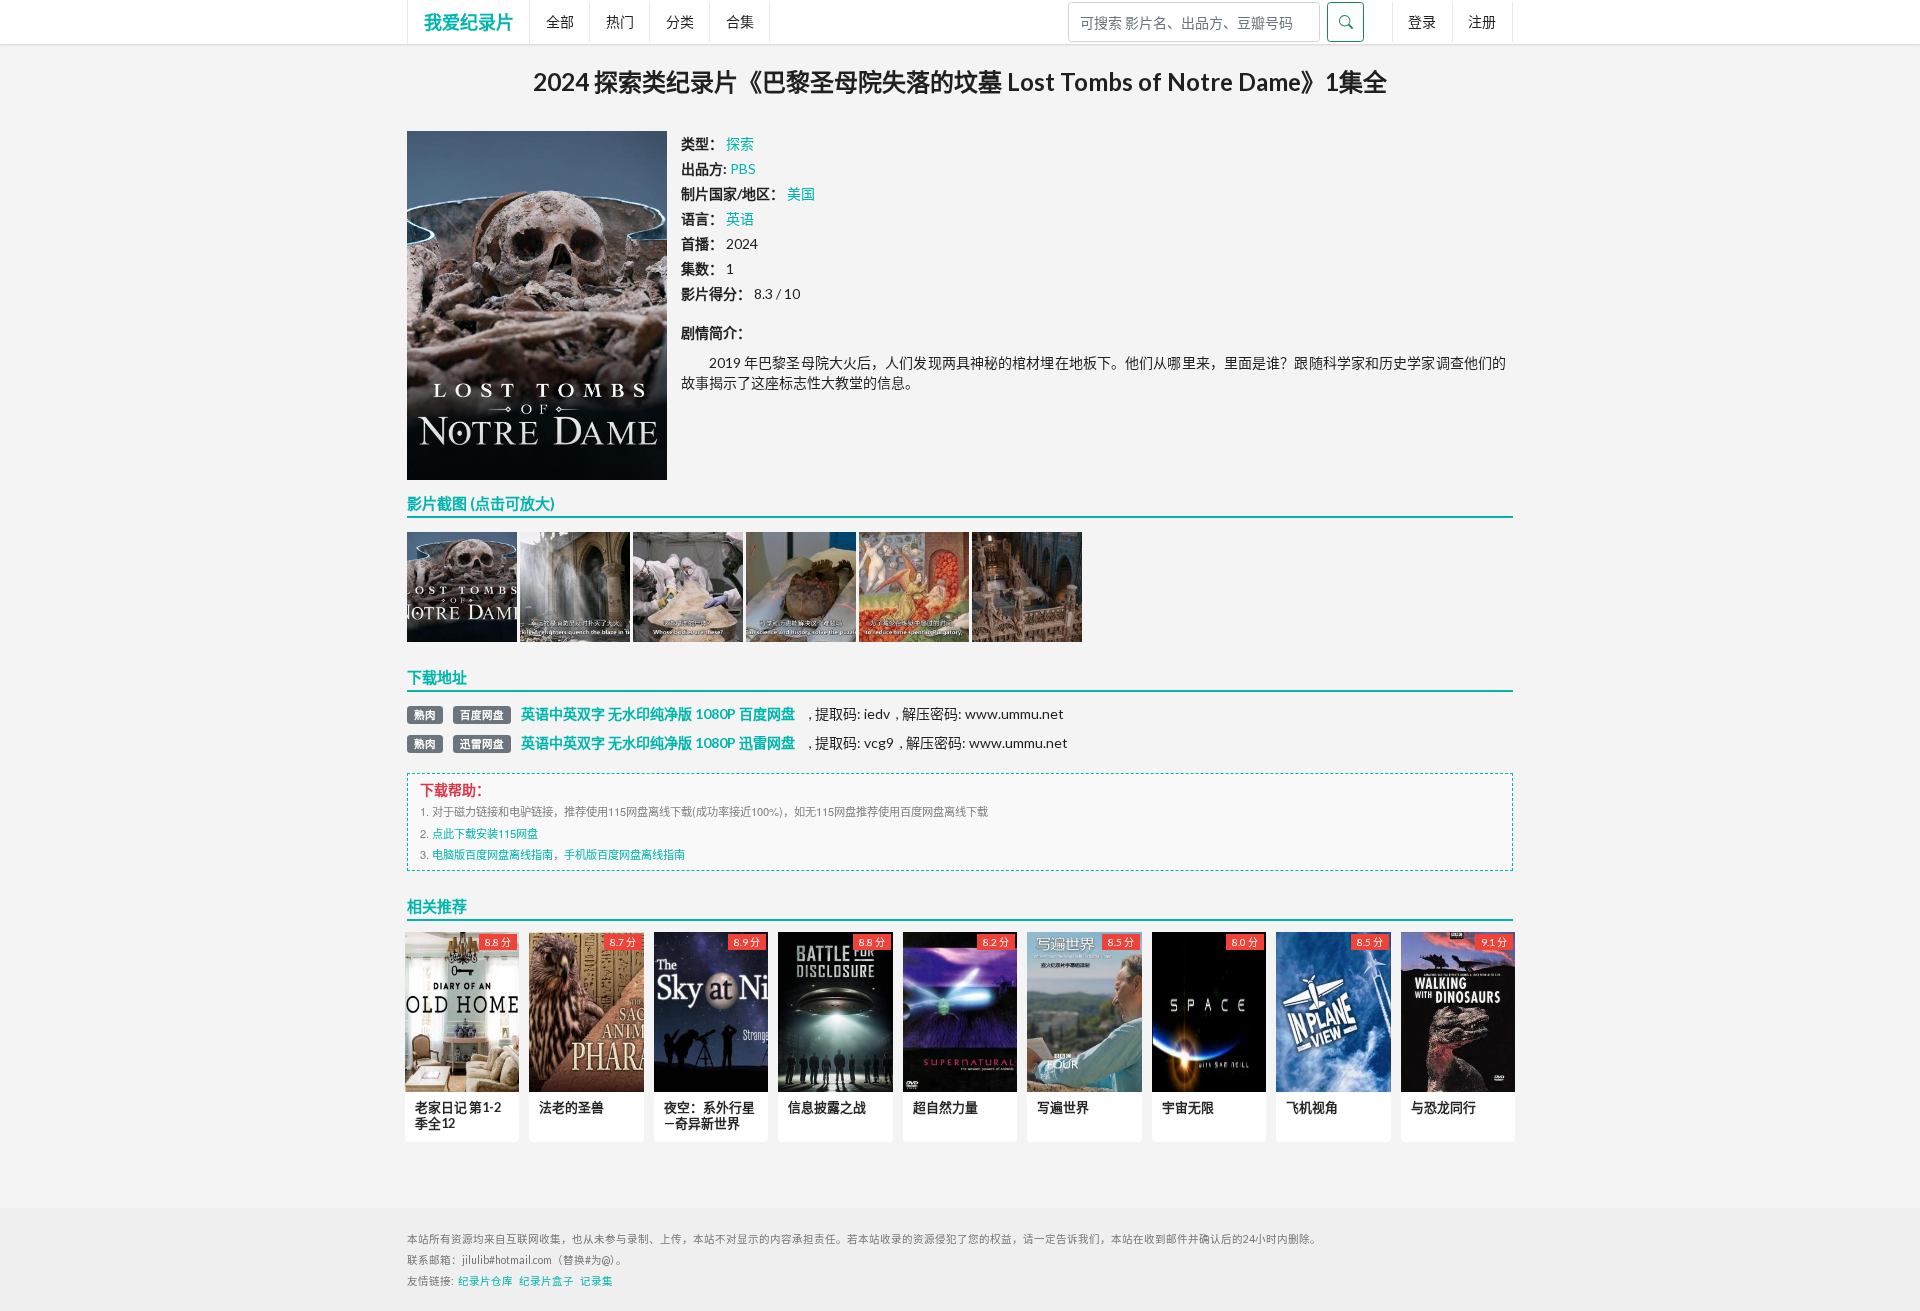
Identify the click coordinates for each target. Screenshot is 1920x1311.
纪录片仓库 (485, 1281)
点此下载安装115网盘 (485, 833)
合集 (740, 21)
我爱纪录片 (469, 22)
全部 (560, 21)
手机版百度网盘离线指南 (624, 854)
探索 (740, 143)
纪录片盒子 (546, 1281)
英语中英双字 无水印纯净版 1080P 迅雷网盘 (658, 743)
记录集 (596, 1281)
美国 (801, 193)
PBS (743, 168)
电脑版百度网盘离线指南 (492, 854)
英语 (740, 218)
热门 (620, 21)
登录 (1422, 21)
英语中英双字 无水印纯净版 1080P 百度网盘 (658, 714)
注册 (1482, 21)
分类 (680, 21)
